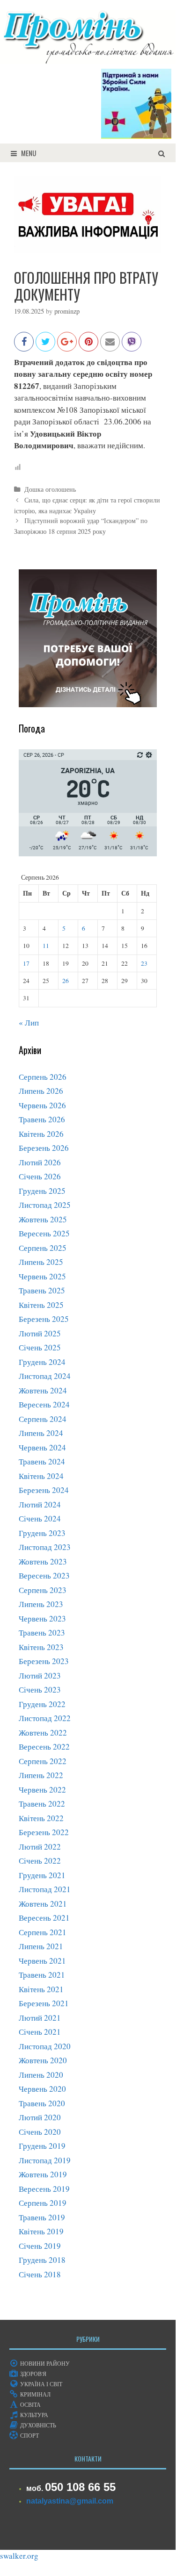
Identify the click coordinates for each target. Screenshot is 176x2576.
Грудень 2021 (42, 1875)
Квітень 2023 (41, 1647)
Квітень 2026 (41, 1134)
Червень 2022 (42, 1790)
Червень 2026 (42, 1105)
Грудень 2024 (42, 1362)
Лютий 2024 (40, 1504)
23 (144, 963)
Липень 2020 (41, 2075)
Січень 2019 (40, 2246)
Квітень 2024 (41, 1476)
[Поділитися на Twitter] (45, 346)
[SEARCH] (162, 153)
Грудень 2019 (42, 2146)
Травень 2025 (42, 1290)
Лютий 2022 (40, 1847)
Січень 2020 (40, 2132)
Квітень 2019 (41, 2231)
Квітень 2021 (41, 1989)
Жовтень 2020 (43, 2060)
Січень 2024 (40, 1518)
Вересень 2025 (44, 1233)
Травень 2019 (42, 2217)
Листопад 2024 (45, 1376)
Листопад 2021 (45, 1889)
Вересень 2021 (44, 1918)
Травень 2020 (42, 2103)
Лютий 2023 (40, 1675)
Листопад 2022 (45, 1718)
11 (46, 946)
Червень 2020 (42, 2089)
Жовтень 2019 (43, 2174)
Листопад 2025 (45, 1205)
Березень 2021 (44, 2003)
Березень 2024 (44, 1490)
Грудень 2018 (42, 2260)
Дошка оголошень (50, 489)
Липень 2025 (41, 1262)
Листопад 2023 (45, 1547)
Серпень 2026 (43, 1077)
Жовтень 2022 (43, 1733)
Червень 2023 (42, 1618)
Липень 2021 (41, 1946)
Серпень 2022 (43, 1761)
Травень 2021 (42, 1975)
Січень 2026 (40, 1176)
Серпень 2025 (43, 1248)
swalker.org (19, 2556)
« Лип (29, 1023)
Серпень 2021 (43, 1932)
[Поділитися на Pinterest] (88, 346)
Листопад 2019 (45, 2160)
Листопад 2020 (45, 2046)
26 (66, 981)
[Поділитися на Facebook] (24, 346)
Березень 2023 (44, 1661)
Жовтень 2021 (43, 1904)
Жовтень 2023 (43, 1561)
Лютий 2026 (40, 1162)
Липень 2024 (41, 1433)
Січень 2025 (40, 1347)
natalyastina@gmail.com (70, 2501)
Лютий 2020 (40, 2117)
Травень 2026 (42, 1119)
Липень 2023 (41, 1604)
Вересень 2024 (44, 1404)
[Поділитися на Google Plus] (67, 346)
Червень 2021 (42, 1961)
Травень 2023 (42, 1632)
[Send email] (110, 346)
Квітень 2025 (41, 1305)
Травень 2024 (42, 1461)
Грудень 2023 (42, 1533)
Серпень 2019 (43, 2203)
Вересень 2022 (44, 1747)
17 (26, 963)
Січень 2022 (40, 1861)
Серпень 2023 (43, 1590)
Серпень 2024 (43, 1419)
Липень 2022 (41, 1775)
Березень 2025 (44, 1319)
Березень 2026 (44, 1148)
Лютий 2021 (40, 2018)
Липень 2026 (41, 1091)
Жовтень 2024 (43, 1390)
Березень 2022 (44, 1832)
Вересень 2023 (44, 1575)
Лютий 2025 (40, 1333)
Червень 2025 (42, 1276)
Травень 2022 (42, 1804)
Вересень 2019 (44, 2189)
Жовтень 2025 (43, 1219)
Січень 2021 (40, 2032)
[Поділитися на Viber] (132, 346)
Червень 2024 (42, 1447)
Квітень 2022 (41, 1818)
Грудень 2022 (42, 1704)
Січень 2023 (40, 1690)
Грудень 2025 (42, 1191)
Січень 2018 (40, 2274)
